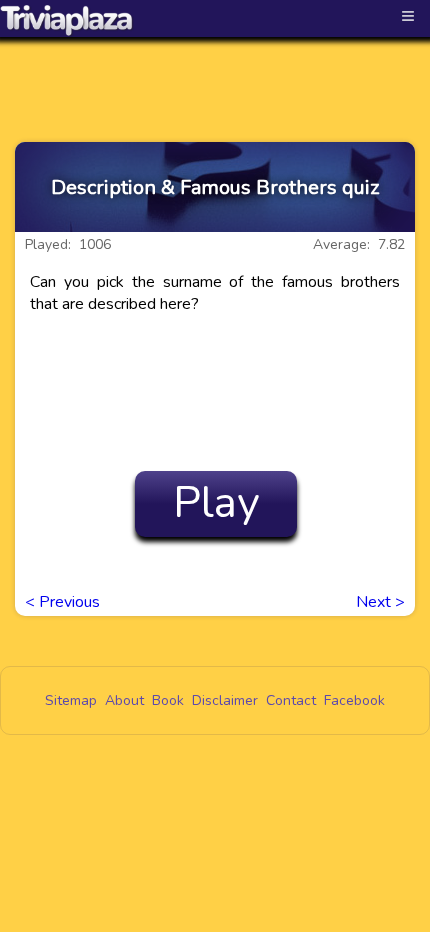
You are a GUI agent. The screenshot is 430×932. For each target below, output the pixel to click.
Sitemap (71, 700)
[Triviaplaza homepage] (67, 20)
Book (168, 700)
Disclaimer (225, 700)
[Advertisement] (215, 72)
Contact (291, 700)
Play (216, 503)
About (124, 700)
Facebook (354, 700)
